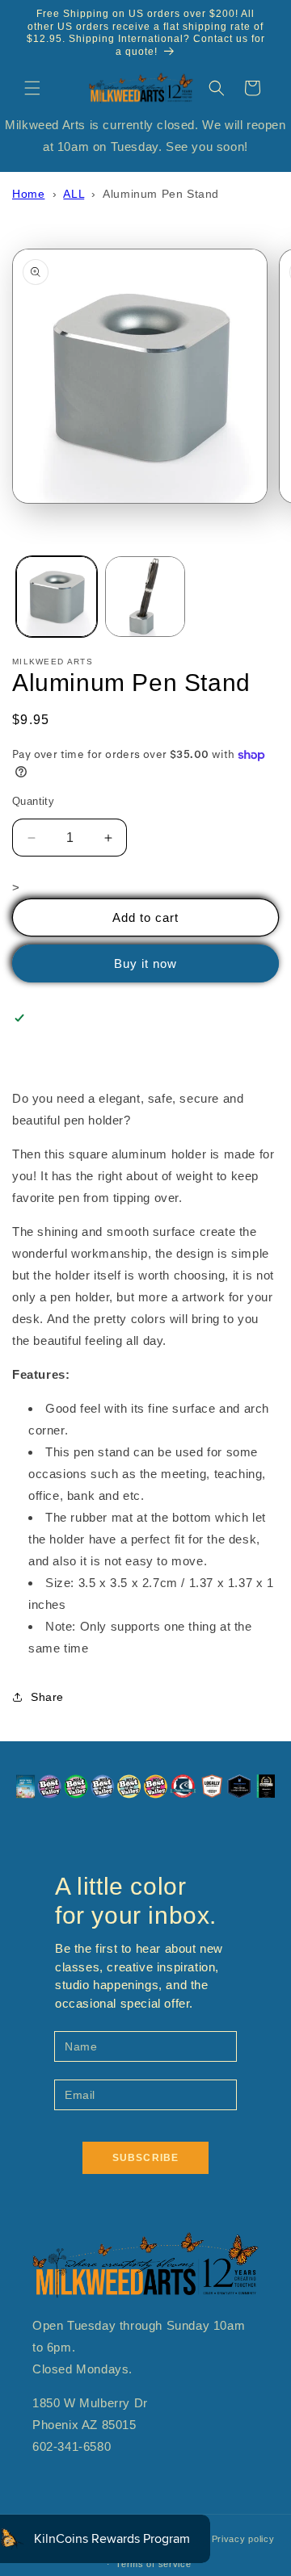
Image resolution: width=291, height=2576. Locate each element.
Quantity (33, 801)
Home (28, 194)
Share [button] (47, 1697)
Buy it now (145, 963)
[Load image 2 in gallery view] (145, 597)
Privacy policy (243, 2539)
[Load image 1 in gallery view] (57, 597)
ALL (74, 194)
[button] (32, 88)
